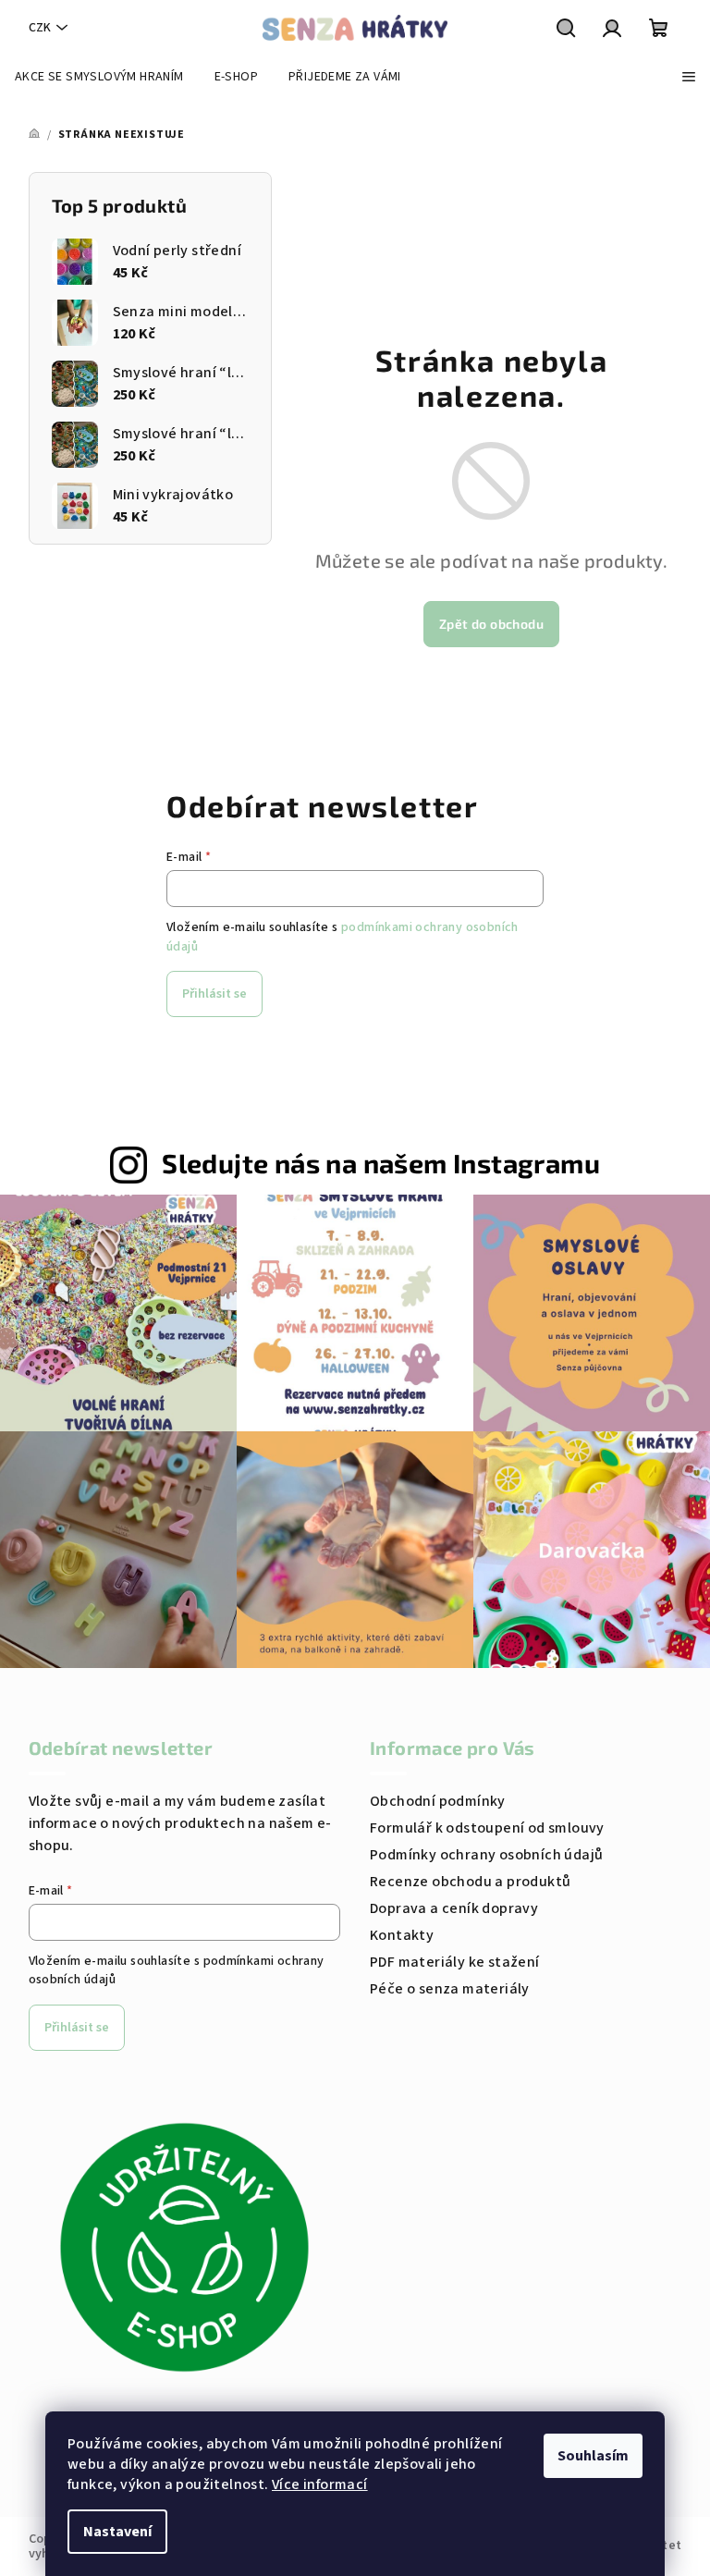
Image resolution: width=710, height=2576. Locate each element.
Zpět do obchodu (491, 624)
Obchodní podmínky (438, 1801)
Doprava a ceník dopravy (454, 1908)
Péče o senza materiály (450, 1989)
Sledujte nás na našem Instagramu (381, 1163)
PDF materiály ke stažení (455, 1962)
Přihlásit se (214, 994)
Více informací (320, 2484)
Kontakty (402, 1935)
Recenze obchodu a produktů (470, 1882)
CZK (40, 28)
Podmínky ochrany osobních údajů (486, 1855)
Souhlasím (593, 2456)
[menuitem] (99, 77)
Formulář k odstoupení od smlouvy (487, 1828)
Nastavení (117, 2532)
